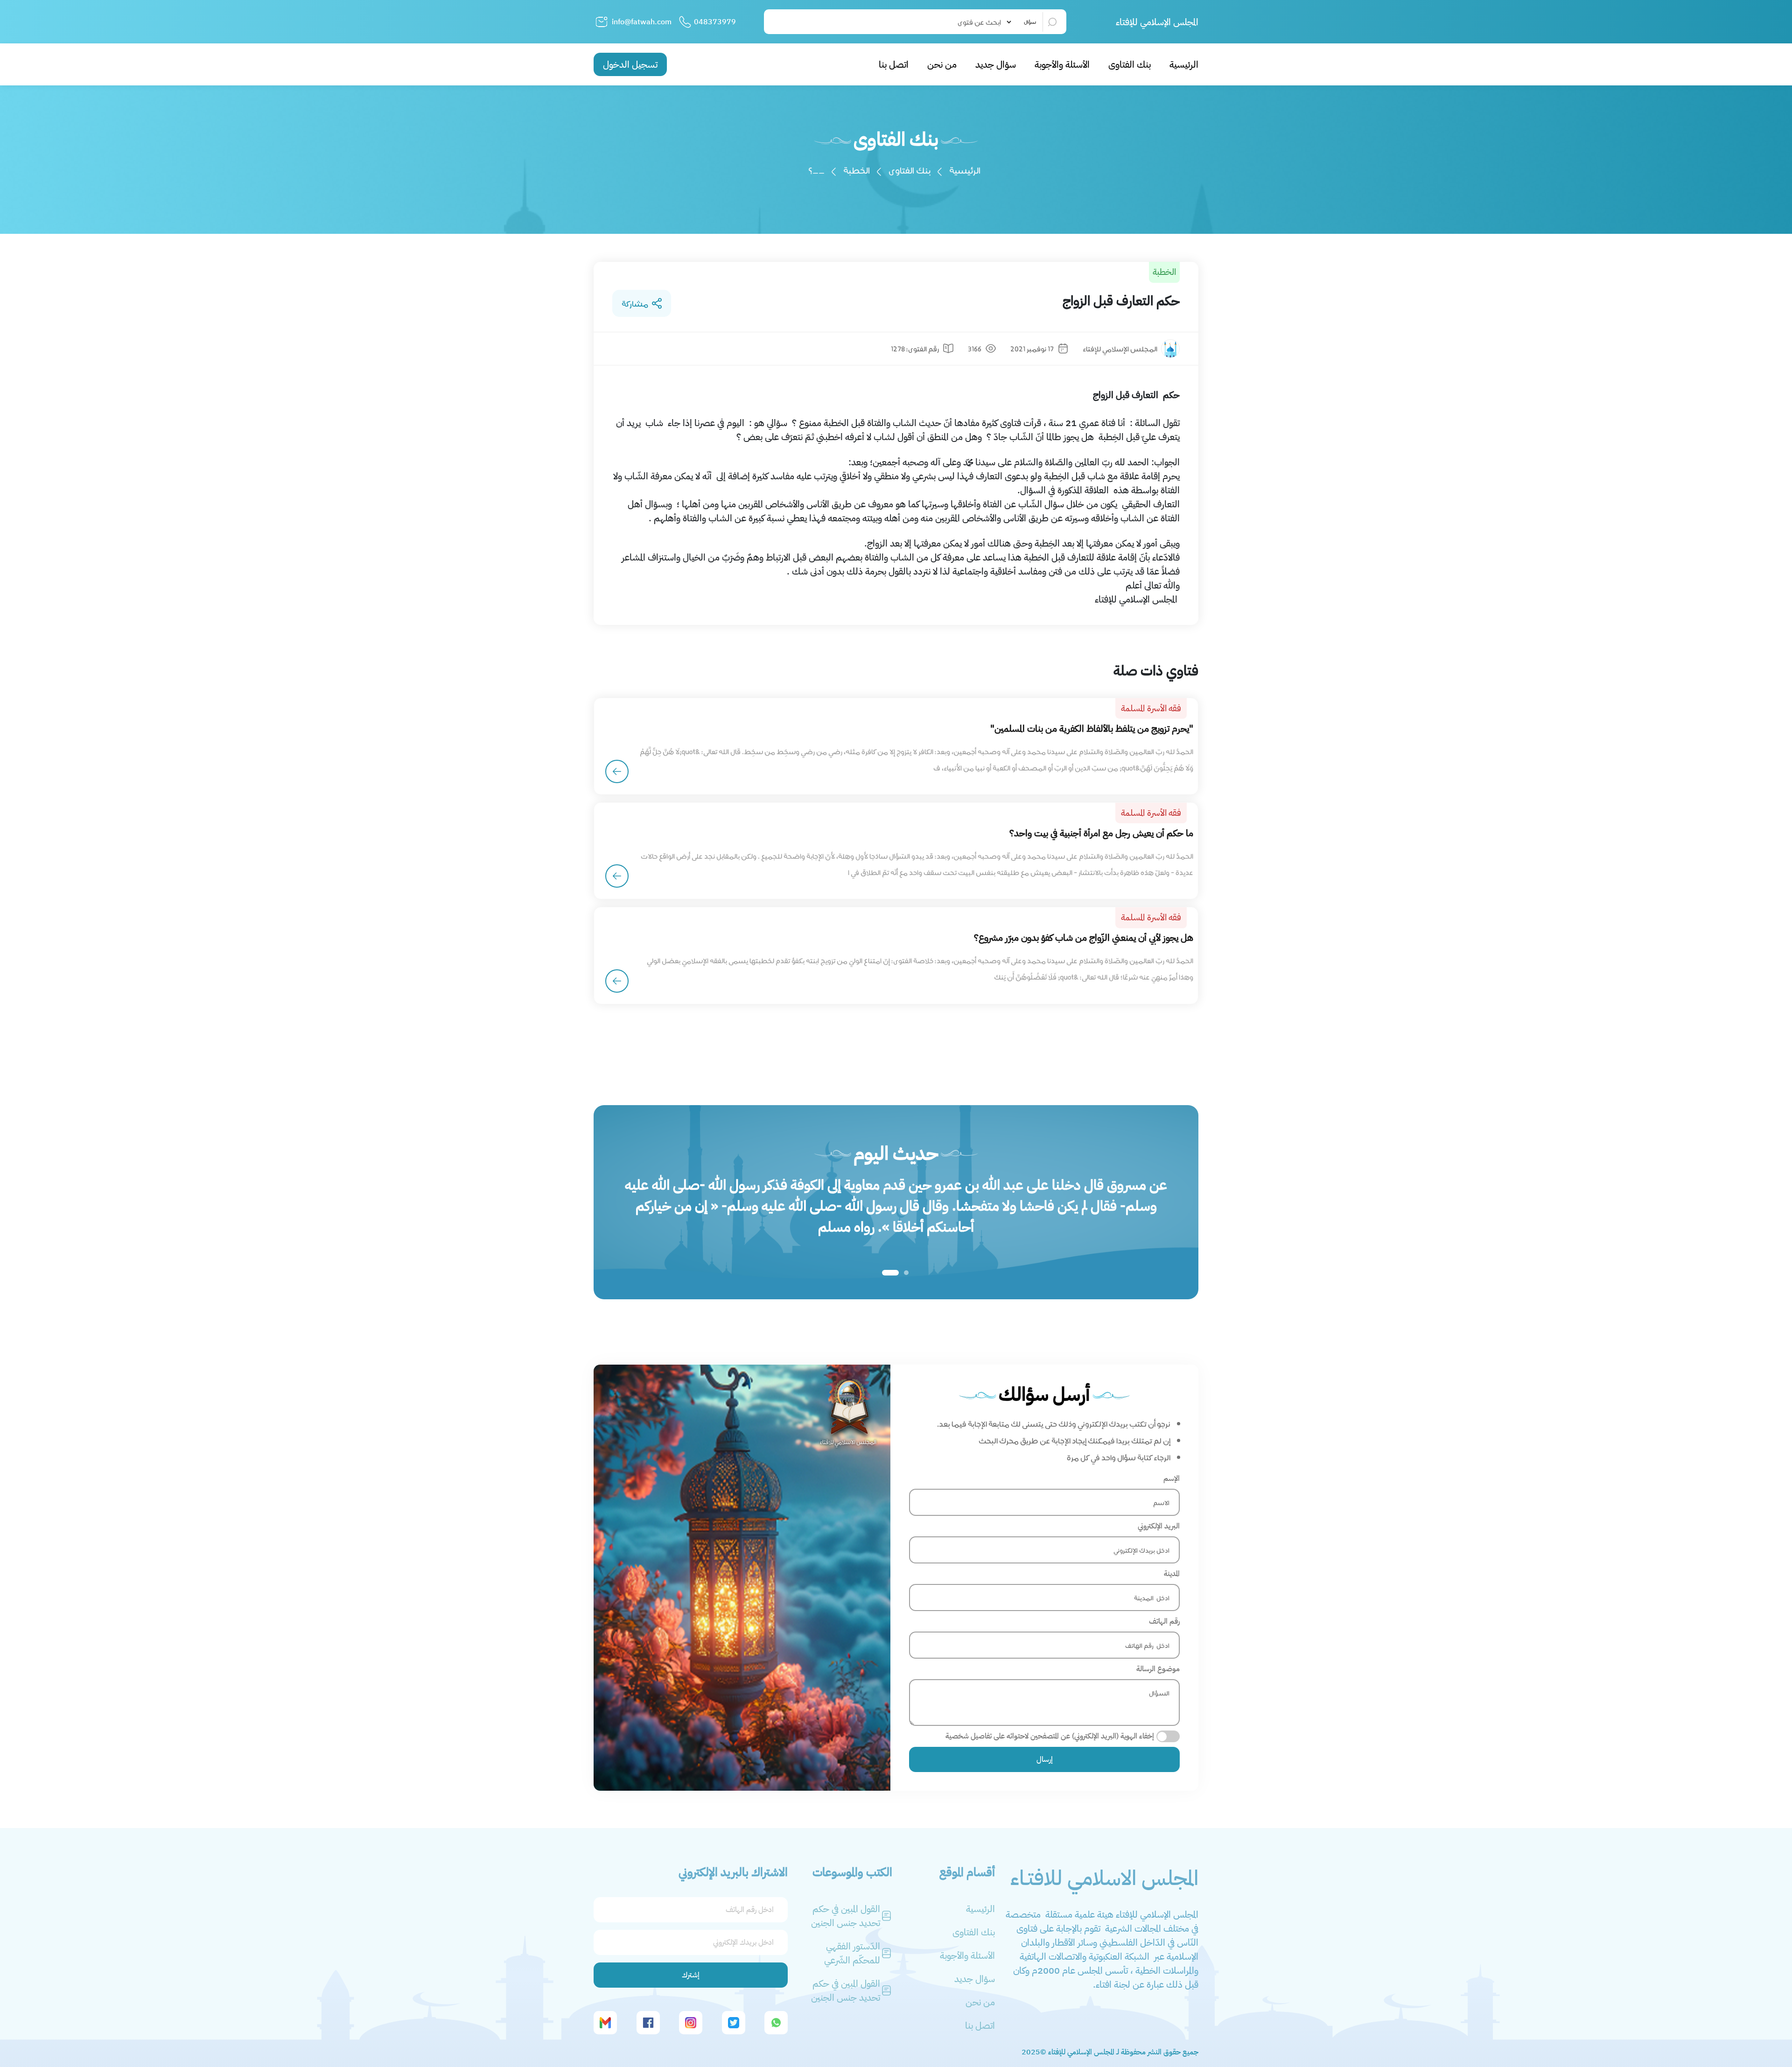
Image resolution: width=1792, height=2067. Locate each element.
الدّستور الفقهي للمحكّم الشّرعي (852, 1953)
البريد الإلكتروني (1159, 1526)
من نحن (942, 64)
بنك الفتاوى (1130, 64)
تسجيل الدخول (630, 64)
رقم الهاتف (1164, 1621)
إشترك (691, 1975)
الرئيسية (1184, 64)
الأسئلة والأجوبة (1062, 64)
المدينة (1172, 1574)
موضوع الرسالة (1158, 1669)
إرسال (1045, 1759)
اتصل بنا (894, 64)
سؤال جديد (996, 64)
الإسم (1172, 1478)
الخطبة (857, 170)
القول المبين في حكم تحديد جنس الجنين (846, 1916)
